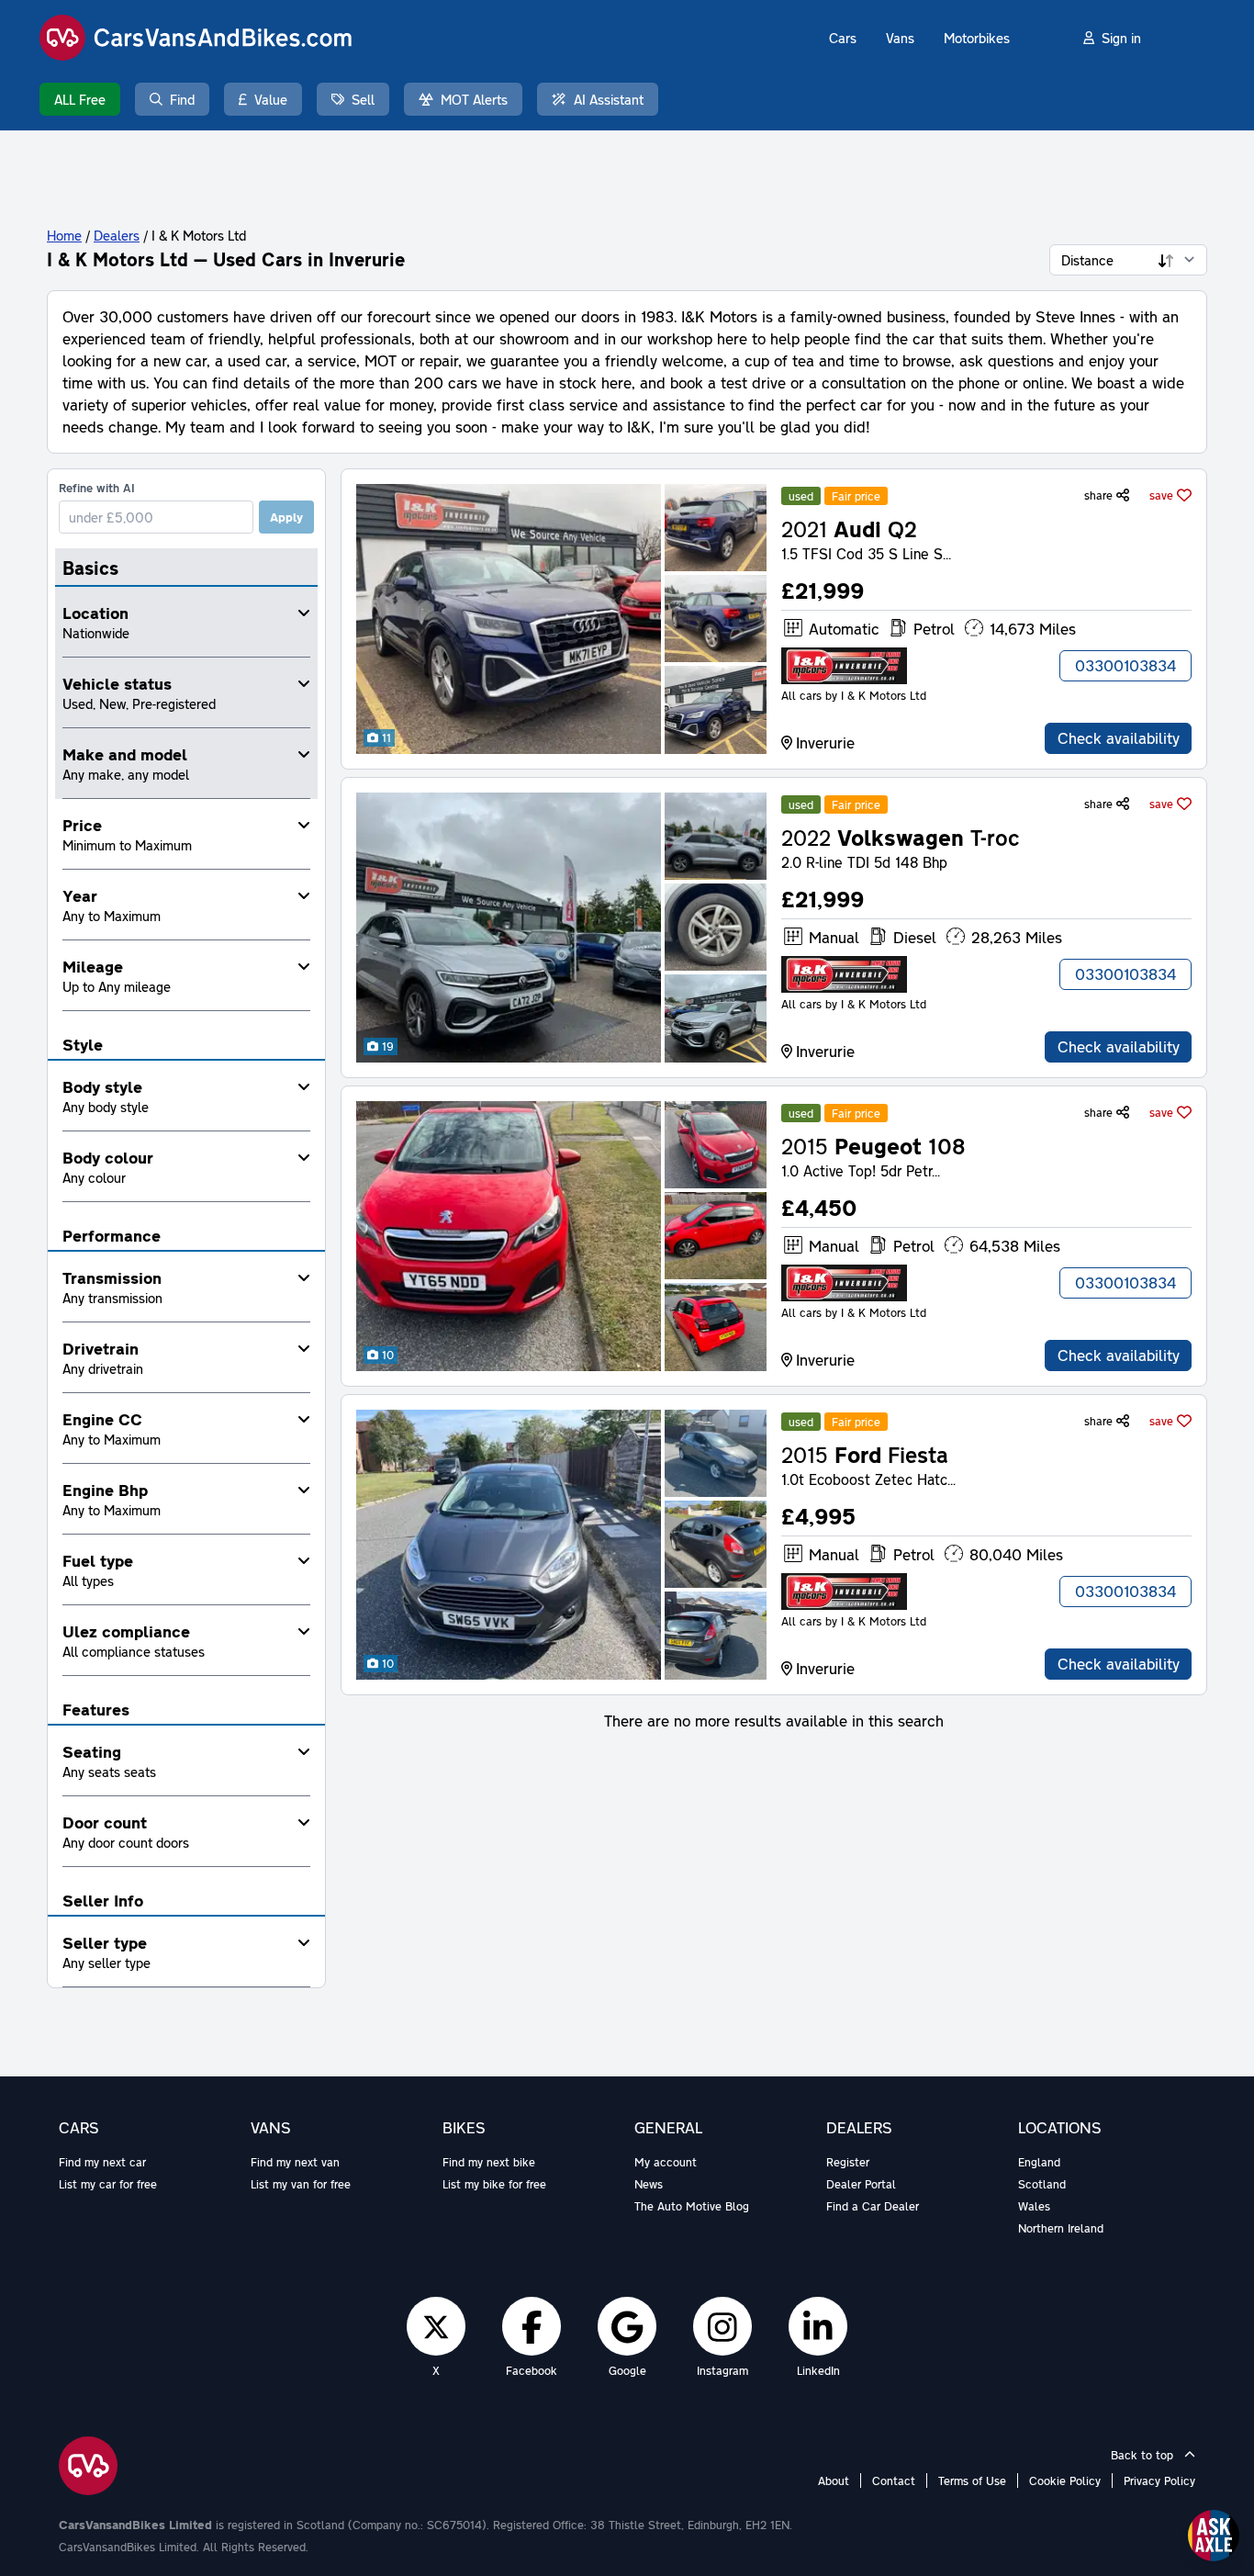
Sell (363, 99)
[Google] (627, 2326)
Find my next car (102, 2162)
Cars (843, 38)
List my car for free (108, 2184)
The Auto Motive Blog (692, 2206)
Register (848, 2162)
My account (666, 2162)
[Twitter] (436, 2326)
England (1039, 2162)
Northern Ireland (1061, 2228)
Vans (900, 38)
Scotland (1042, 2184)
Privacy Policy (1159, 2480)
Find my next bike (489, 2162)
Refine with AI (97, 488)
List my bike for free (494, 2184)
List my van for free (301, 2184)
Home (64, 235)
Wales (1034, 2206)
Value (271, 99)
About (834, 2480)
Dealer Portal (861, 2184)
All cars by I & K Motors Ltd (854, 695)
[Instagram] (722, 2326)
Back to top (1144, 2455)
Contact (894, 2480)
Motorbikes (977, 38)
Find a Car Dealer (873, 2206)
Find (182, 99)
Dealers (117, 235)
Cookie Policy (1065, 2480)
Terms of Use (972, 2480)
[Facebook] (532, 2326)
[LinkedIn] (818, 2326)
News (649, 2184)
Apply (286, 517)
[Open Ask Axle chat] (1214, 2536)
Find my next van (295, 2162)
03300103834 (1125, 665)
